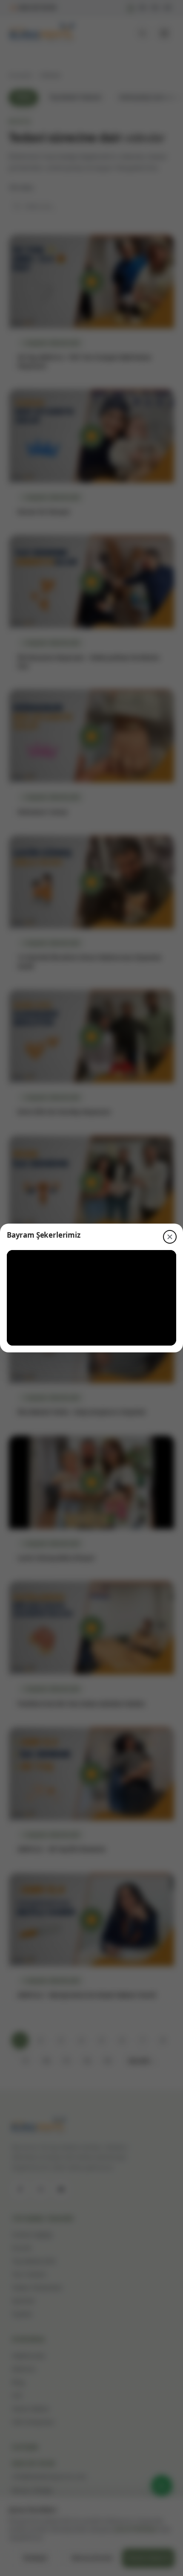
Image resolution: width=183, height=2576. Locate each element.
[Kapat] (170, 1237)
